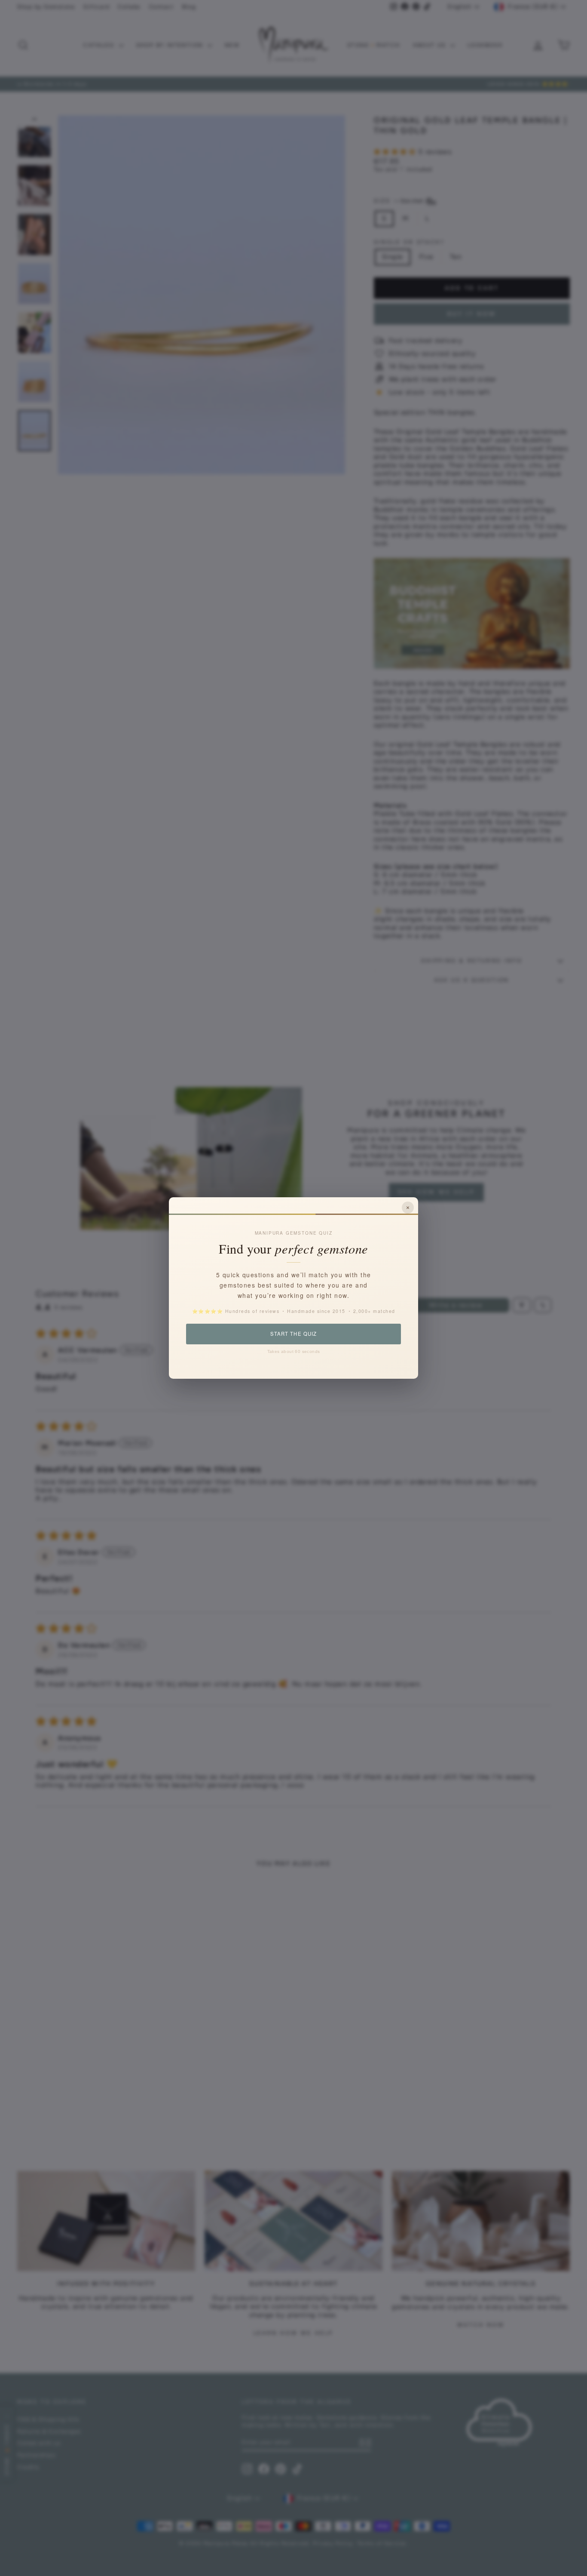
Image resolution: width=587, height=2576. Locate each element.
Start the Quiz (293, 1334)
